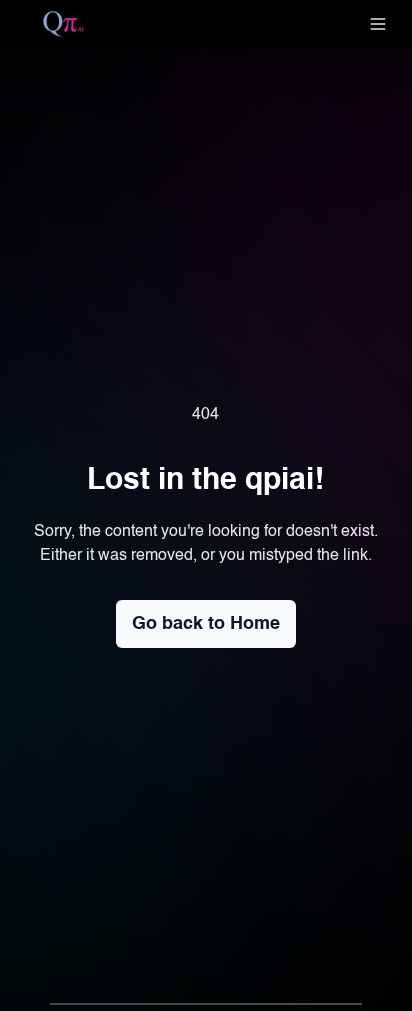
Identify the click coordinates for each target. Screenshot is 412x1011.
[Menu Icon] (378, 24)
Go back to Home (206, 624)
